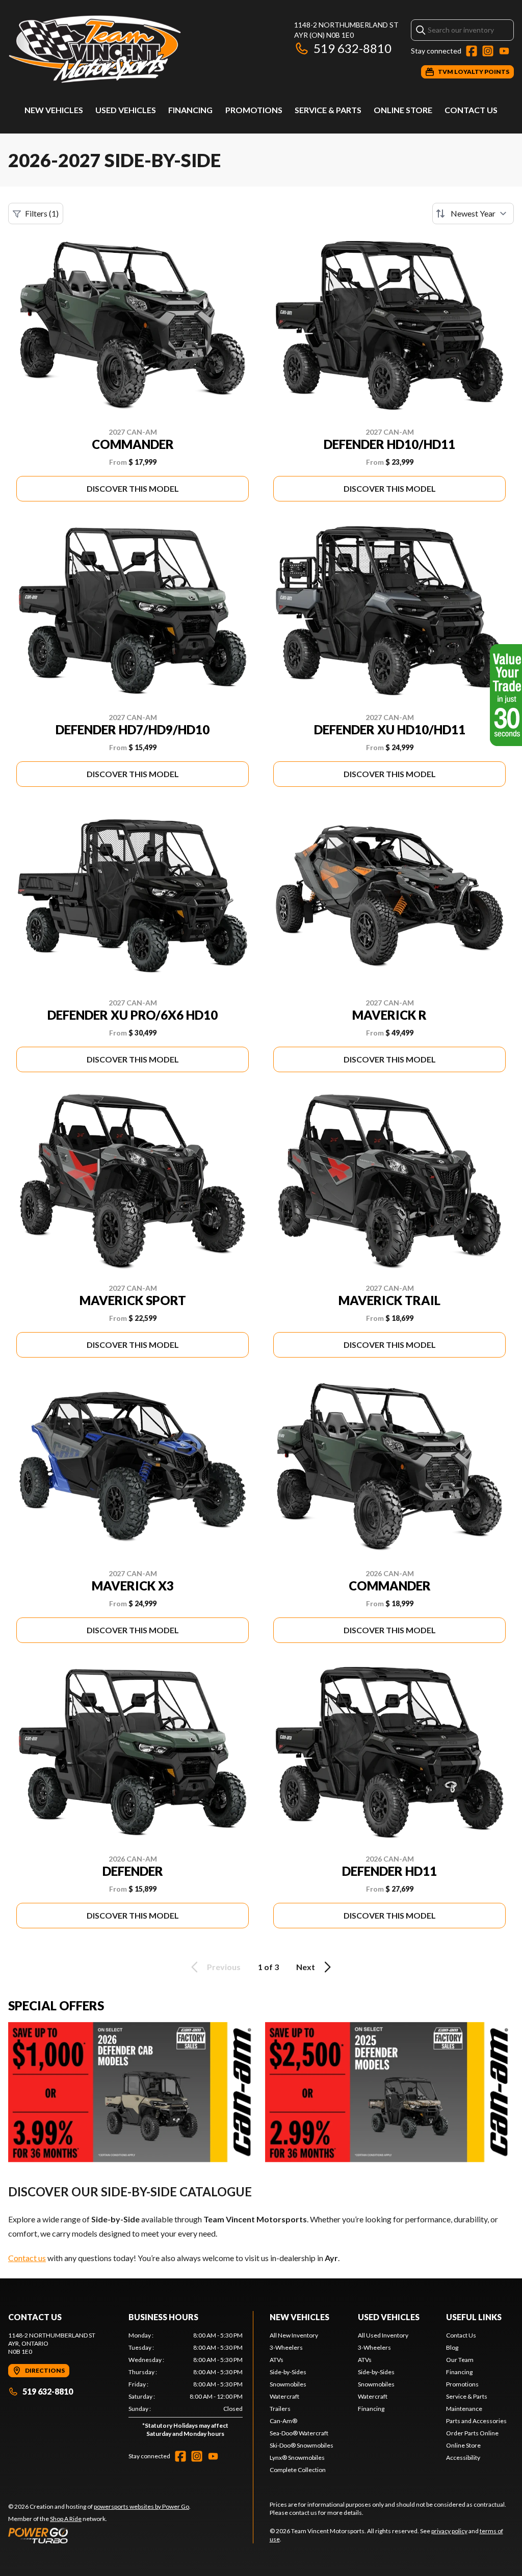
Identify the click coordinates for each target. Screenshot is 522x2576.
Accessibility (463, 2458)
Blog (452, 2347)
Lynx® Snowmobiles (297, 2458)
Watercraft (284, 2396)
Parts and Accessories (476, 2421)
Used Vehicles (126, 110)
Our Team (460, 2360)
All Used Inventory (383, 2335)
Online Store (403, 110)
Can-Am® (283, 2421)
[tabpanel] (186, 2387)
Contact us (27, 2258)
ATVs (277, 2360)
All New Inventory (294, 2335)
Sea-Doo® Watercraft (299, 2433)
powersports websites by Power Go (141, 2506)
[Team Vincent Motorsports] (136, 49)
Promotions (254, 110)
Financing (190, 110)
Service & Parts (328, 110)
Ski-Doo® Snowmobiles (302, 2445)
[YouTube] (504, 51)
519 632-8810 (353, 48)
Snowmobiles (288, 2384)
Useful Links (474, 2317)
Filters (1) (42, 213)
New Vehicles (54, 110)
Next (306, 1967)
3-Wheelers (286, 2347)
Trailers (280, 2409)
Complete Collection (298, 2470)
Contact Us (471, 110)
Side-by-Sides (288, 2372)
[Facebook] (472, 51)
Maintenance (464, 2409)
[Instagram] (488, 51)
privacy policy (449, 2531)
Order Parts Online (472, 2433)
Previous (224, 1967)
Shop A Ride (66, 2519)
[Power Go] (99, 2535)
